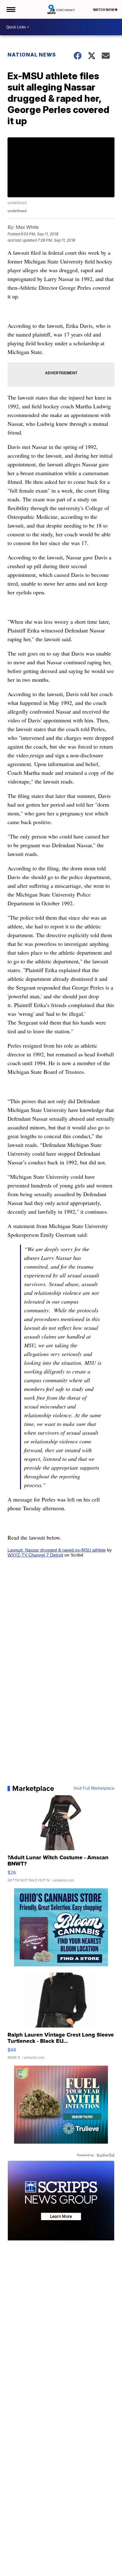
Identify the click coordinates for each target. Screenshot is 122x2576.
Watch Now (104, 10)
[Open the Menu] (10, 9)
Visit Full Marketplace (94, 1788)
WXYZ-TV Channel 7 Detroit (35, 1555)
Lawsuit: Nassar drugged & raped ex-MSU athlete (57, 1550)
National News (32, 55)
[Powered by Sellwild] (105, 2155)
